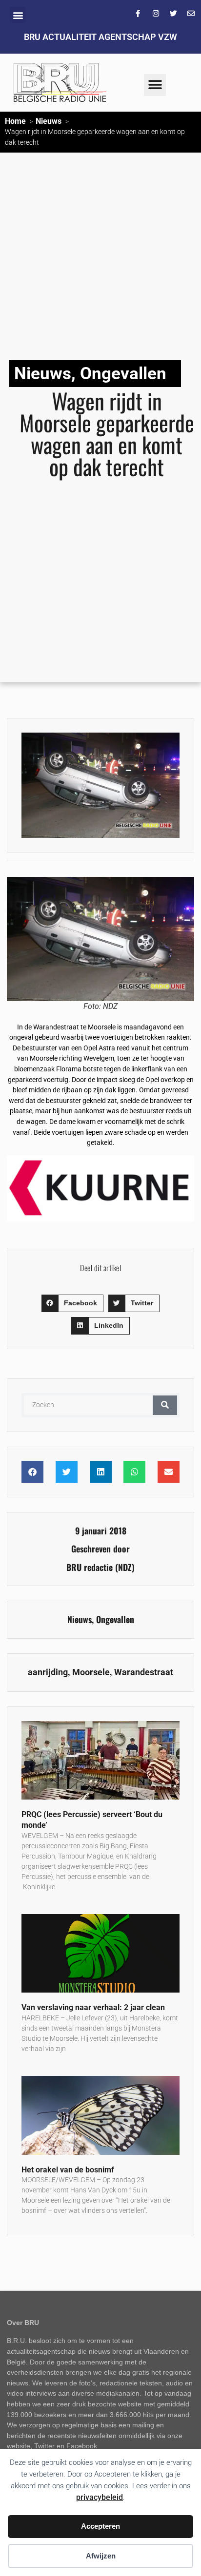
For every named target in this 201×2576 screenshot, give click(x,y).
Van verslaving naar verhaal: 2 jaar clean (93, 2007)
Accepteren (100, 2526)
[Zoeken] (165, 1405)
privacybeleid (100, 2497)
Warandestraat (144, 1672)
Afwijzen (101, 2556)
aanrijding (48, 1672)
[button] (18, 15)
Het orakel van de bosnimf (68, 2170)
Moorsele (91, 1672)
